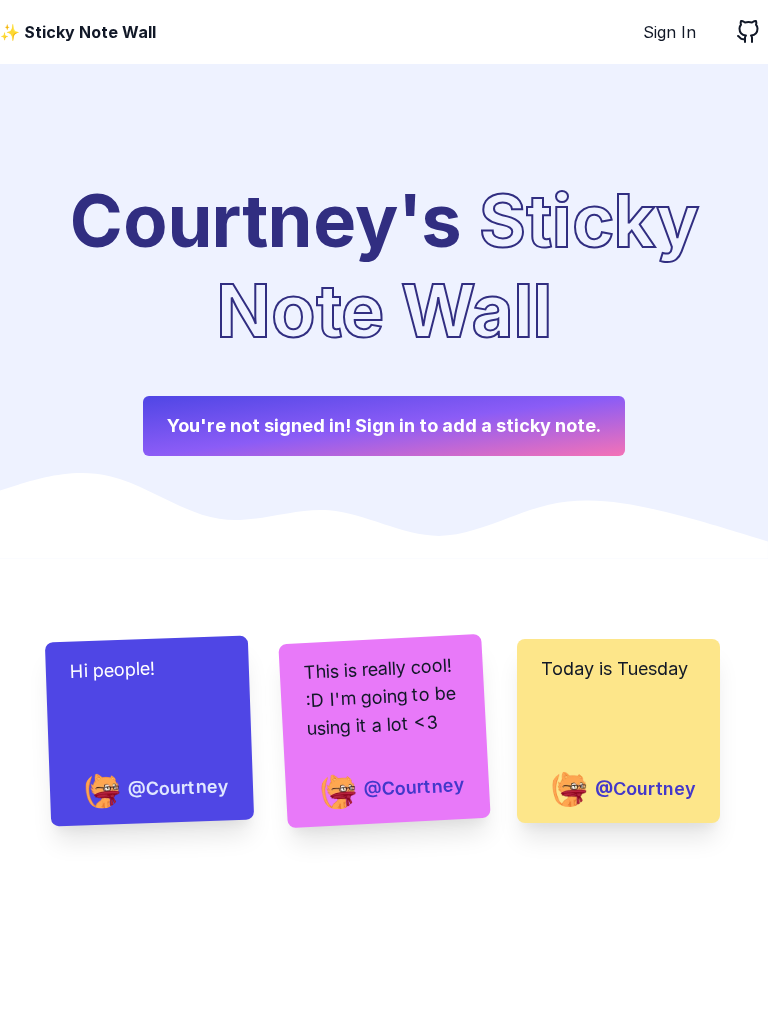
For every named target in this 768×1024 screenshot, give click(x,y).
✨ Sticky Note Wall (78, 32)
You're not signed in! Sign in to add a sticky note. (384, 425)
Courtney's (266, 220)
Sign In (669, 32)
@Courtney (178, 787)
